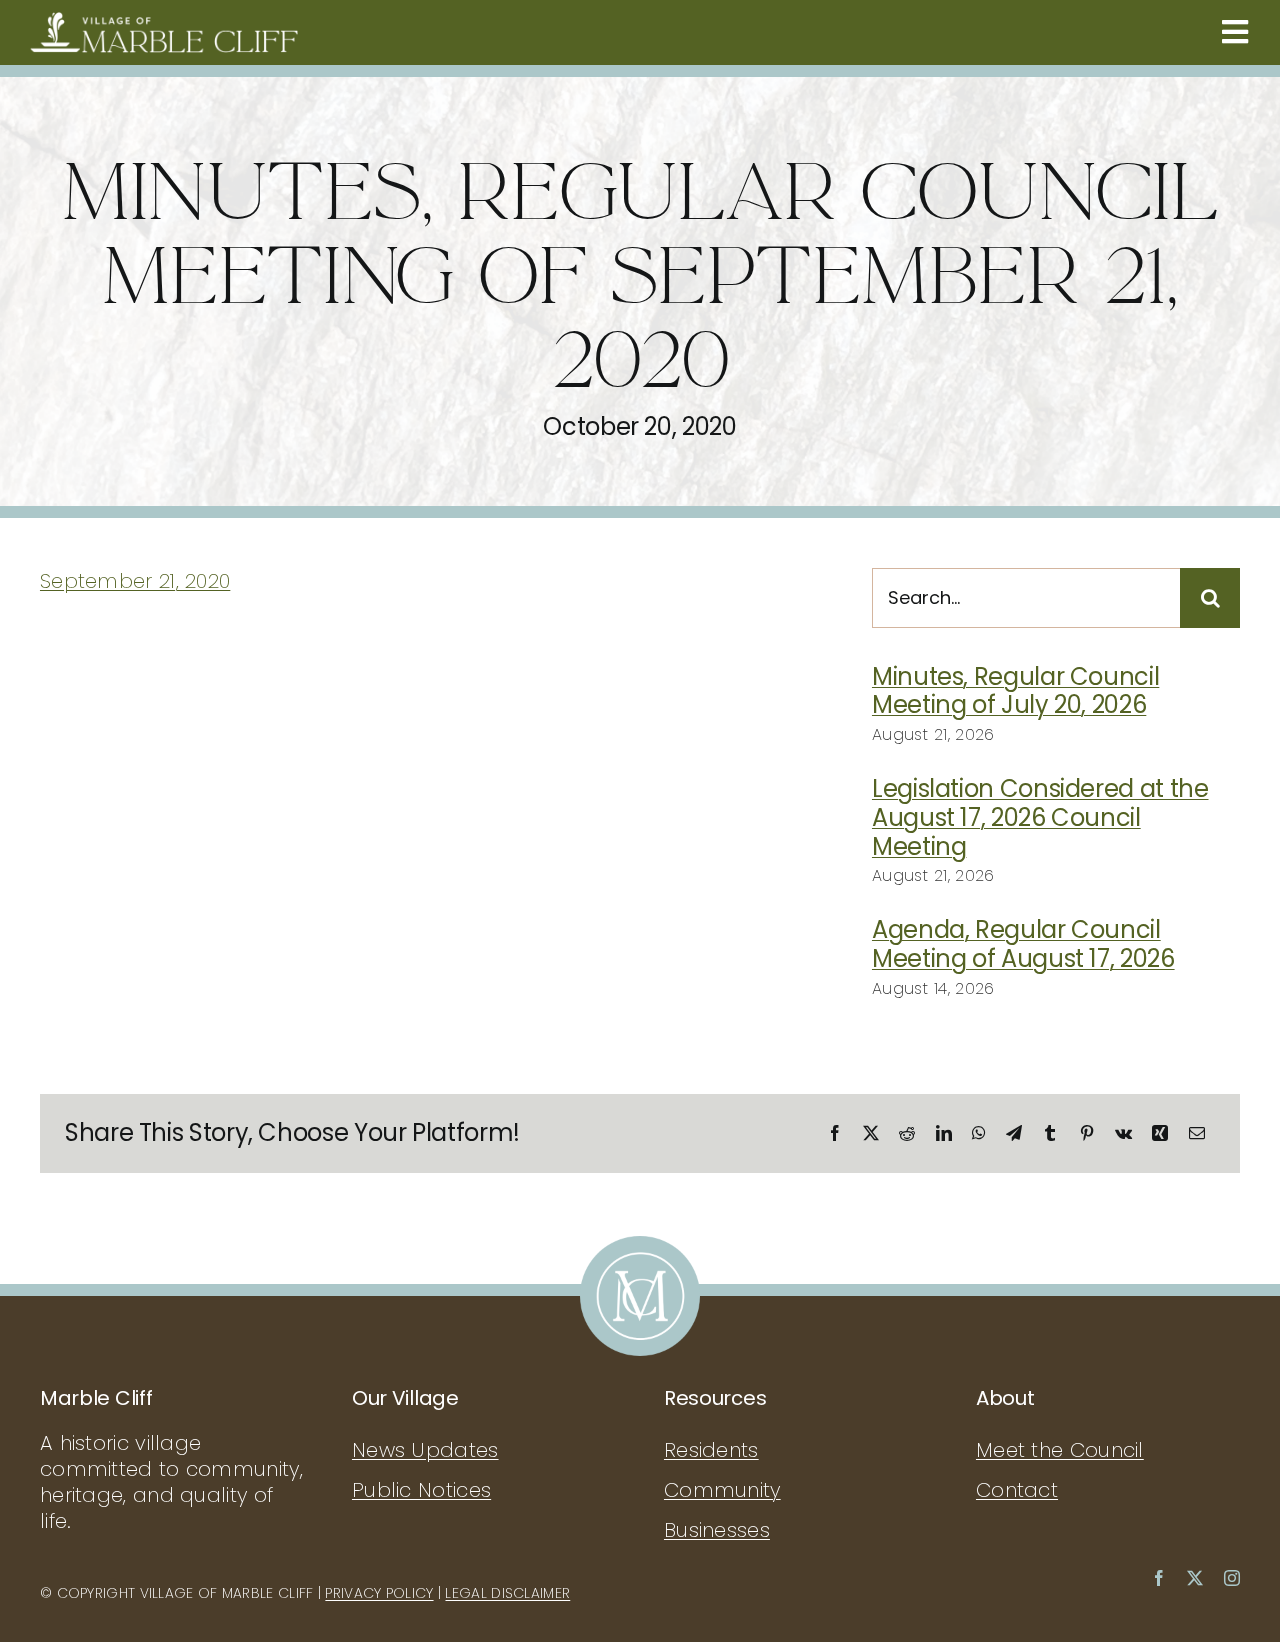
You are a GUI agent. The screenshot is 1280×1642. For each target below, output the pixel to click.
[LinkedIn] (944, 1133)
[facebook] (1159, 1578)
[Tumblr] (1050, 1133)
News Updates (425, 1450)
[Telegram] (1014, 1133)
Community (722, 1490)
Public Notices (421, 1490)
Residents (711, 1450)
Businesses (717, 1530)
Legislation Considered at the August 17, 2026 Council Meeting (1040, 817)
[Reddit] (907, 1133)
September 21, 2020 (135, 581)
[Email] (1197, 1133)
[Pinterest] (1087, 1133)
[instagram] (1232, 1578)
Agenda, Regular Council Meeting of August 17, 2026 (1023, 944)
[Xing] (1160, 1133)
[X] (871, 1133)
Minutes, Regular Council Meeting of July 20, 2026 (1015, 691)
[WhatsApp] (979, 1133)
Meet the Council (1060, 1450)
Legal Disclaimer (507, 1593)
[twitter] (1195, 1578)
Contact (1017, 1490)
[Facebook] (835, 1133)
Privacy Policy (379, 1593)
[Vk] (1123, 1133)
